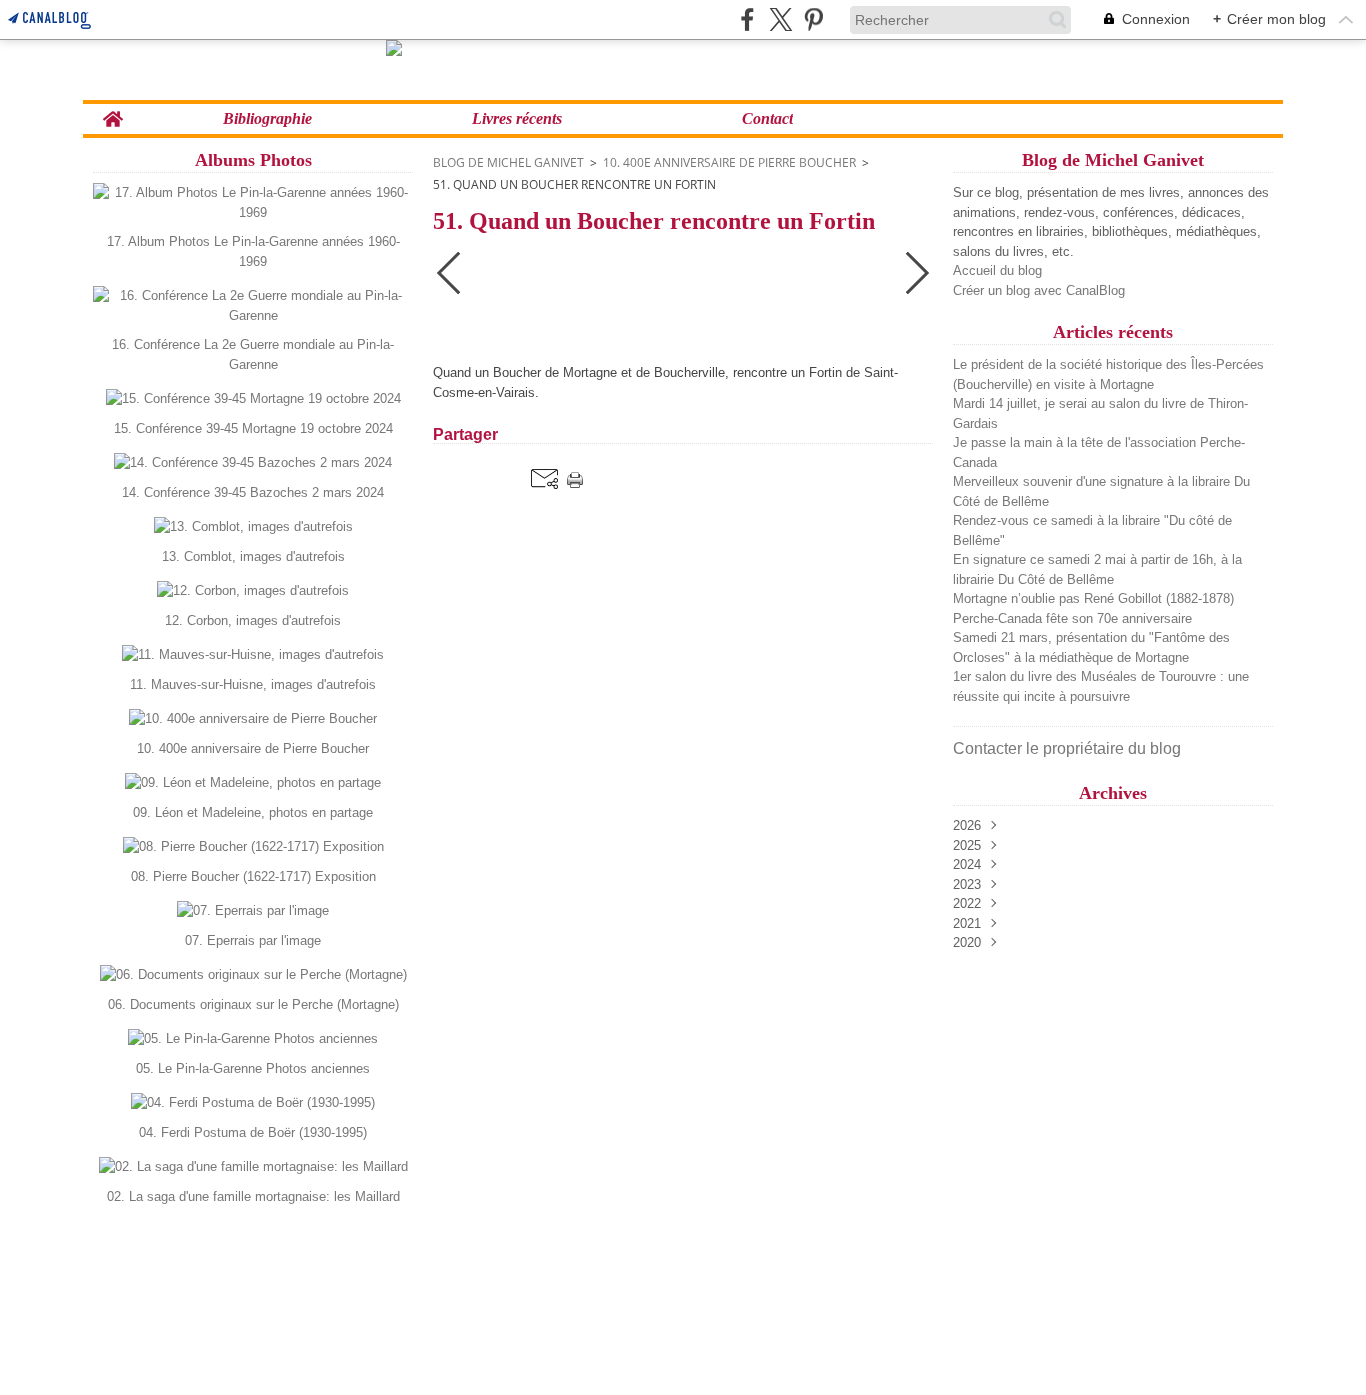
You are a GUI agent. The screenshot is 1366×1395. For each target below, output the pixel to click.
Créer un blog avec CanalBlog (1039, 290)
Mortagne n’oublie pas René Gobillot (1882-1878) (1093, 598)
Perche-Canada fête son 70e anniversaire (1072, 618)
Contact (767, 119)
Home (112, 112)
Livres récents (517, 119)
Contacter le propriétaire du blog (1067, 748)
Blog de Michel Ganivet (508, 162)
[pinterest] (813, 19)
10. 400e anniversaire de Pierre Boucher (729, 162)
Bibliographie (267, 119)
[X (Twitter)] (780, 19)
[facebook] (747, 19)
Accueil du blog (997, 270)
